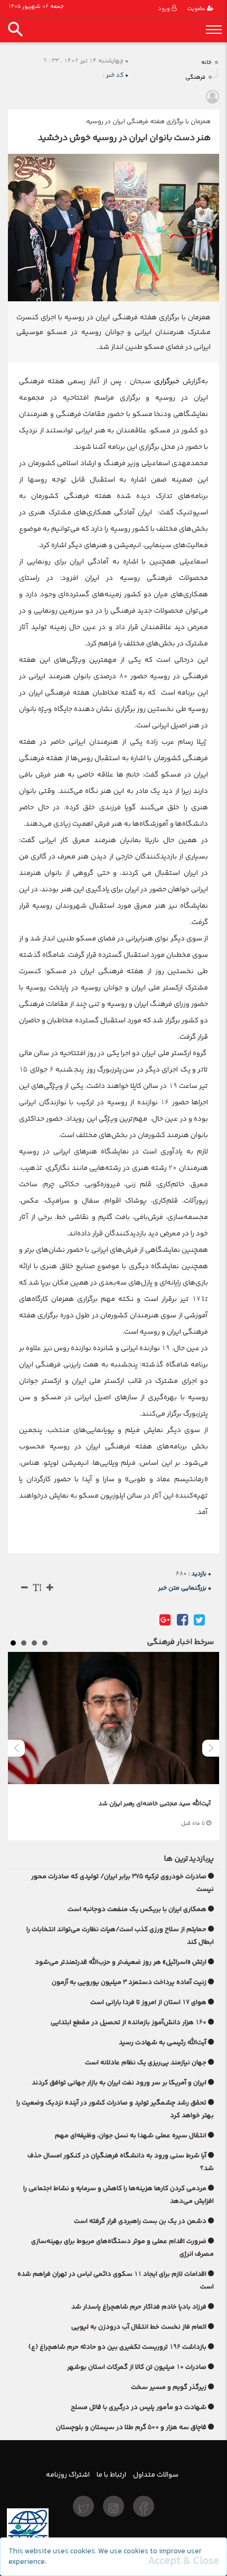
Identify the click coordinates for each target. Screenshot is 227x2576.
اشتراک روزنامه (68, 2475)
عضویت (197, 9)
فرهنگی (195, 77)
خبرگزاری (165, 381)
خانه (206, 63)
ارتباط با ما (111, 2475)
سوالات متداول (156, 2475)
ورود (165, 9)
